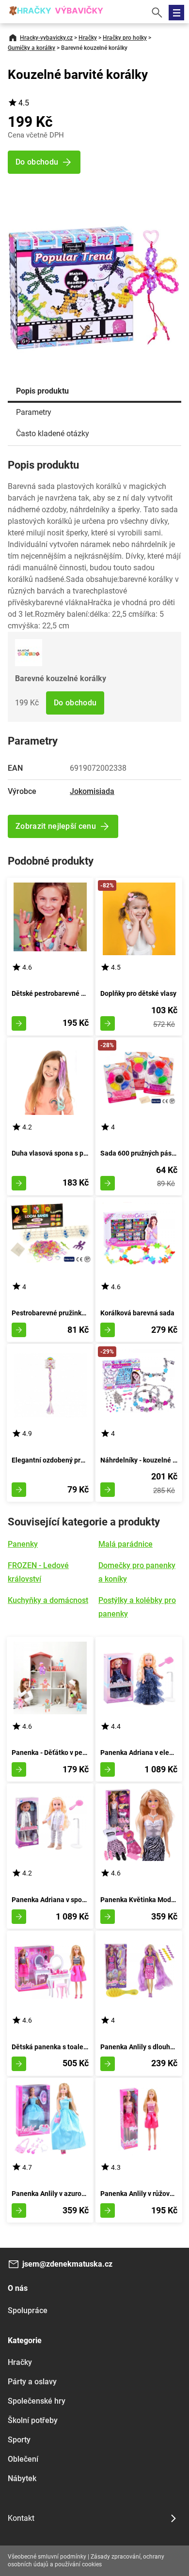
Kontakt (21, 2518)
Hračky (88, 38)
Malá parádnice (126, 1544)
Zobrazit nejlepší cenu (56, 826)
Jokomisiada (92, 791)
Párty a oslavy (32, 2382)
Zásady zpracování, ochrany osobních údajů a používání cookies (86, 2561)
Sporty (19, 2440)
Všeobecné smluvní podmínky (47, 2557)
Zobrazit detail (19, 1023)
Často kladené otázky (53, 434)
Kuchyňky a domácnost (48, 1600)
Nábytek (22, 2478)
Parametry (34, 412)
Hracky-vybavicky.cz (46, 38)
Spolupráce (28, 2310)
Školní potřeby (33, 2420)
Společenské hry (37, 2401)
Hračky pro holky (125, 38)
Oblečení (23, 2459)
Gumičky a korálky (31, 48)
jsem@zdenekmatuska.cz (67, 2264)
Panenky (23, 1544)
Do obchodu (75, 703)
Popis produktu (42, 391)
